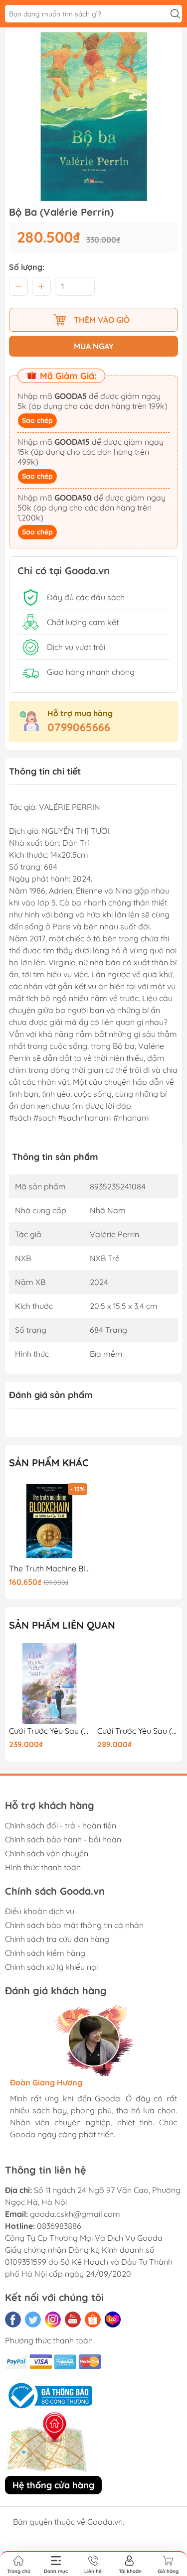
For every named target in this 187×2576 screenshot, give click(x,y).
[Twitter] (33, 2319)
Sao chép (37, 420)
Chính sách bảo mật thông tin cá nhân (74, 1925)
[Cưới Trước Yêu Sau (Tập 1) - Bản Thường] (49, 1683)
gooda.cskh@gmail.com (75, 2214)
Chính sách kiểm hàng (45, 1953)
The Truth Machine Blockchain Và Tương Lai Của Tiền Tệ (49, 1569)
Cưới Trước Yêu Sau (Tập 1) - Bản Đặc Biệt (138, 1731)
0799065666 (79, 727)
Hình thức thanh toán (43, 1867)
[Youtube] (73, 2319)
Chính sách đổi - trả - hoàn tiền (61, 1825)
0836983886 (59, 2226)
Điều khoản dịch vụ (40, 1911)
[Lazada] (113, 2319)
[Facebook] (13, 2319)
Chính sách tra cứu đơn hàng (57, 1939)
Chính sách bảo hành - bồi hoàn (63, 1839)
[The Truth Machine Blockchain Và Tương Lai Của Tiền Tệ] (49, 1521)
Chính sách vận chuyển (47, 1853)
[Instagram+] (53, 2319)
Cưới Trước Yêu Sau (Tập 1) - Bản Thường (49, 1731)
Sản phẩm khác (49, 1463)
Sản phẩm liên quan (62, 1625)
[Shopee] (93, 2319)
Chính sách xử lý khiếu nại (51, 1967)
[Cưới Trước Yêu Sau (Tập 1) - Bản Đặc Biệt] (138, 1683)
